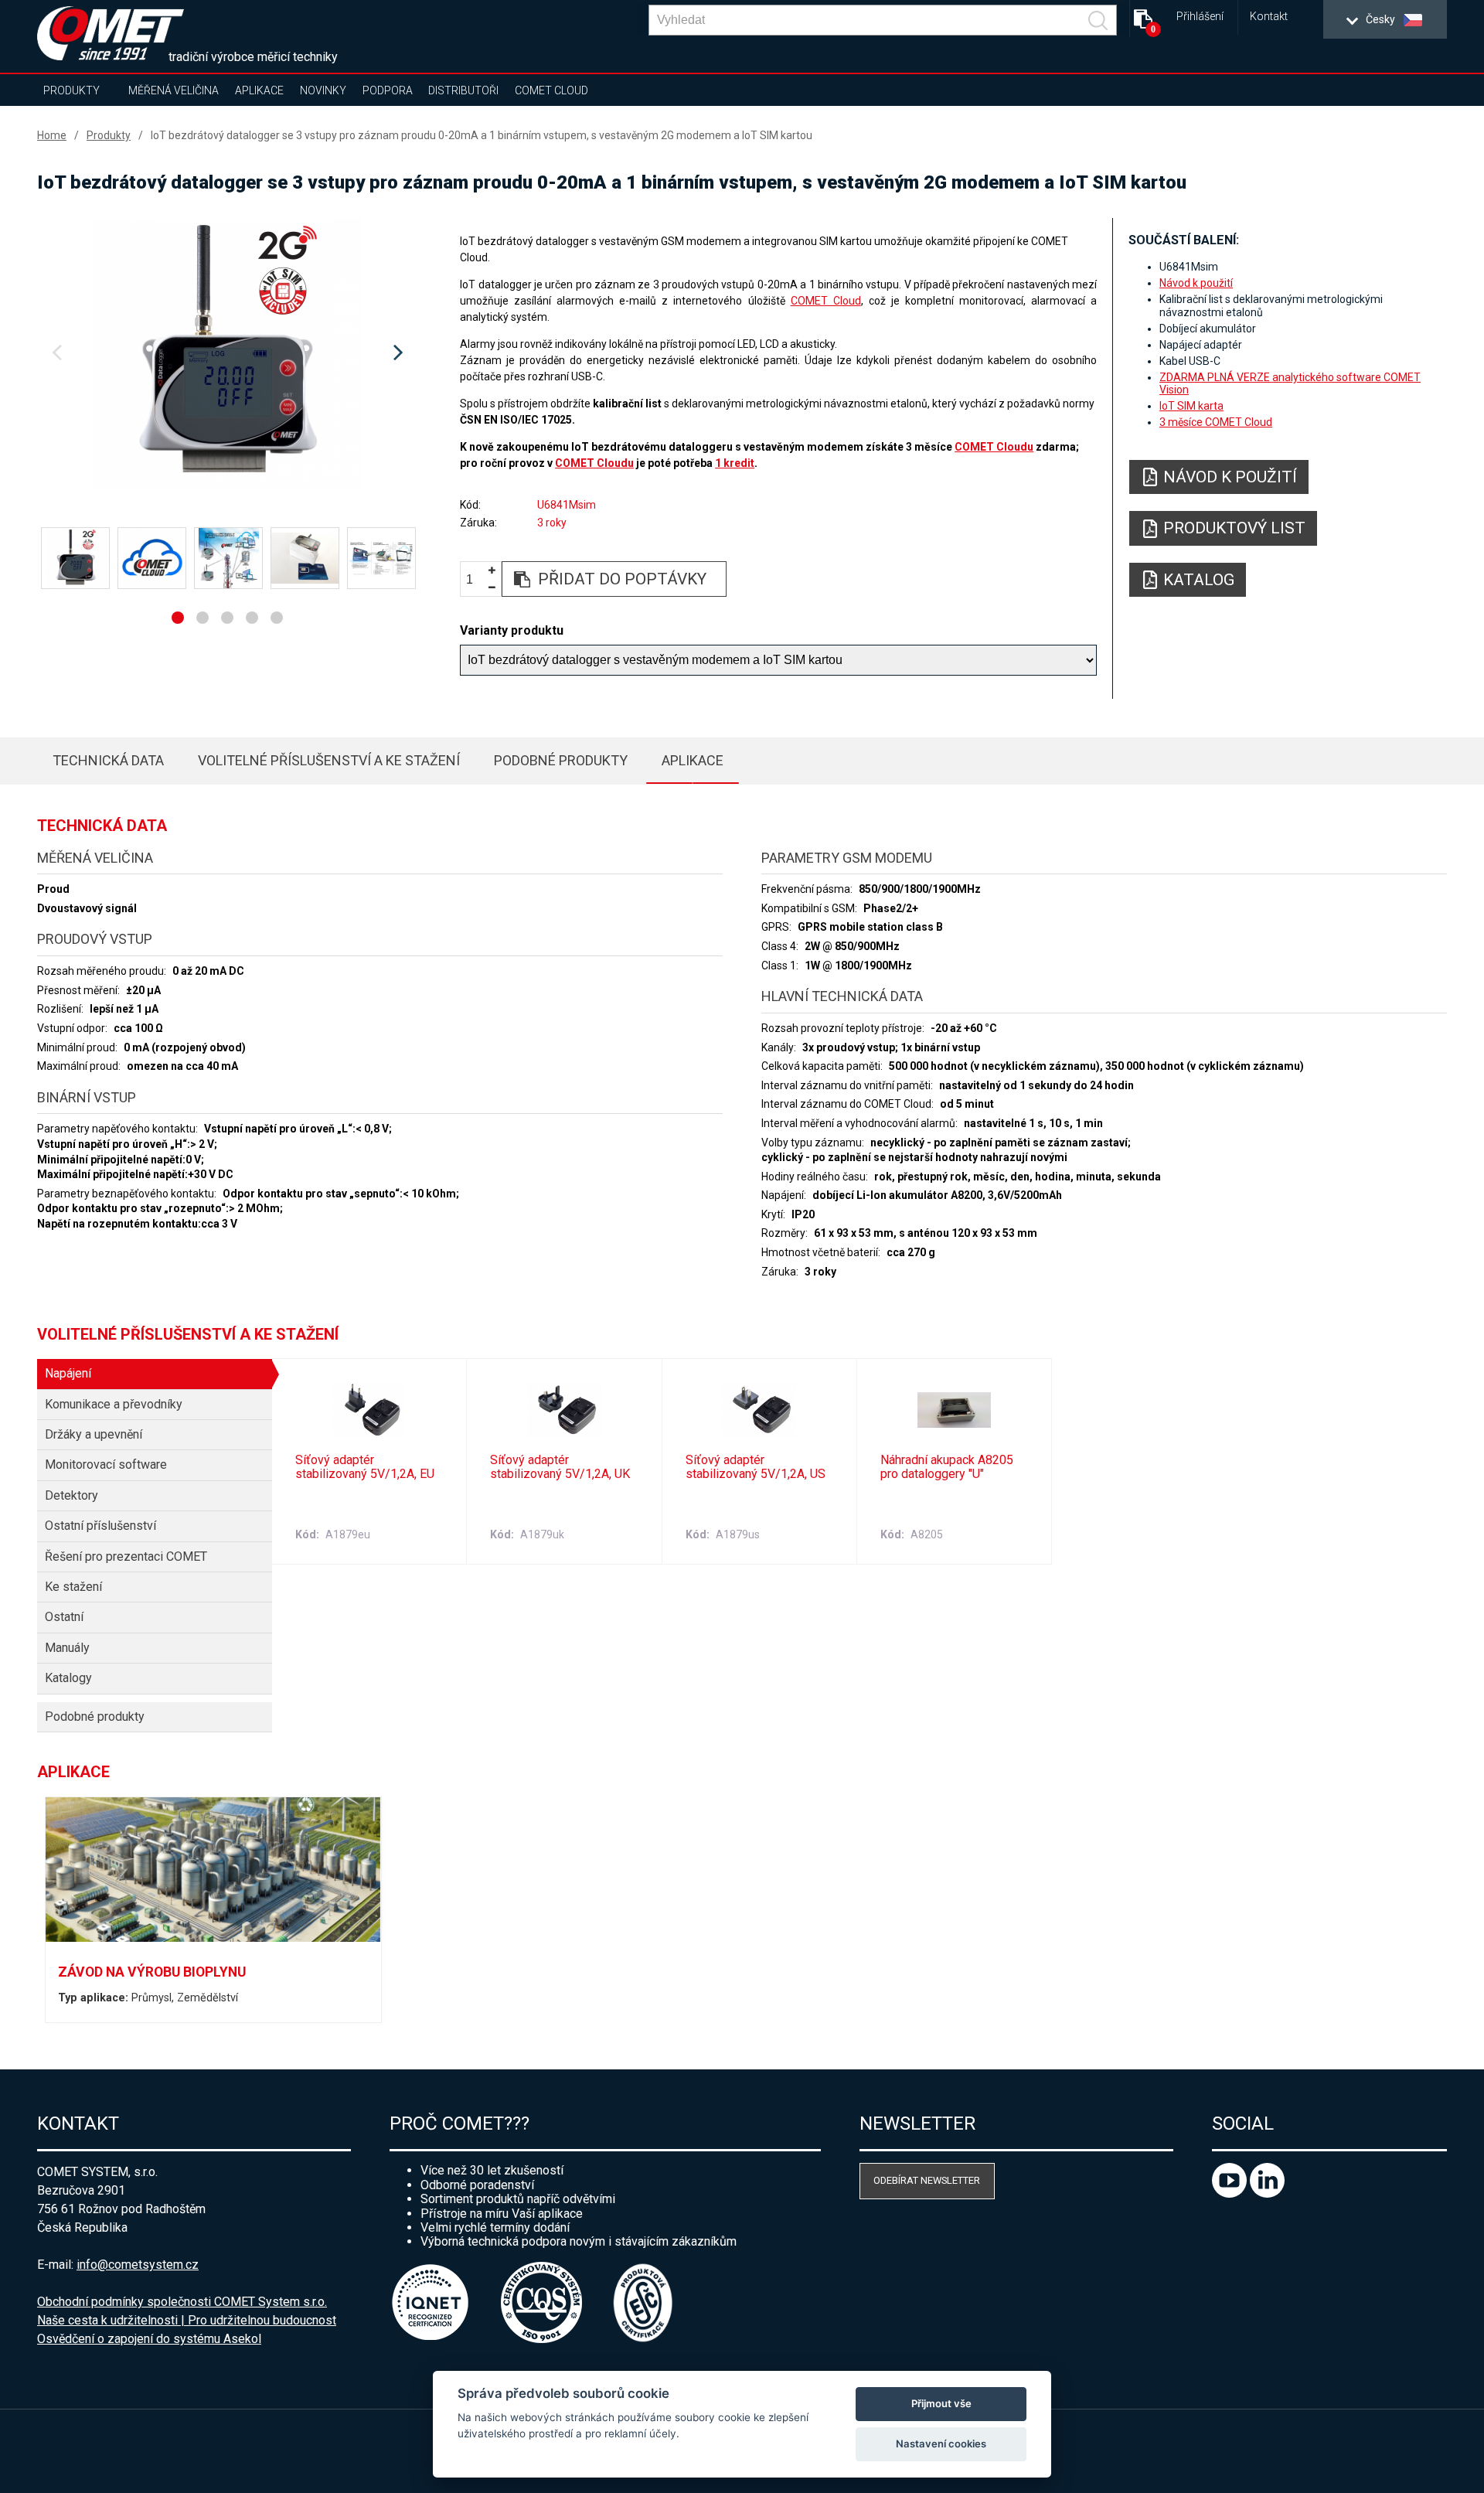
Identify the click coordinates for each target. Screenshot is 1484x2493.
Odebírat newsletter (927, 2180)
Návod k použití (1196, 283)
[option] (227, 353)
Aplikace (259, 90)
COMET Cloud (551, 90)
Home (52, 135)
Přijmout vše (941, 2403)
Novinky (323, 90)
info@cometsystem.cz (138, 2265)
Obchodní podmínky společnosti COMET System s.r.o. (182, 2302)
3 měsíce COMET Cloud (1216, 422)
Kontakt (1269, 17)
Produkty (71, 90)
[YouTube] (1231, 2193)
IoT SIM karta (1191, 406)
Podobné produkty (561, 760)
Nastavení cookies (941, 2444)
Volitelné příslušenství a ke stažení (329, 760)
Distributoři (463, 90)
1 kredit (735, 463)
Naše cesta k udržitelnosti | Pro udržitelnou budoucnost (187, 2320)
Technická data (108, 760)
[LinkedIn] (1267, 2193)
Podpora (388, 90)
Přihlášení (1200, 17)
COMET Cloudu (994, 447)
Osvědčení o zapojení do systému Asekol (149, 2339)
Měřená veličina (174, 90)
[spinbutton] (475, 579)
